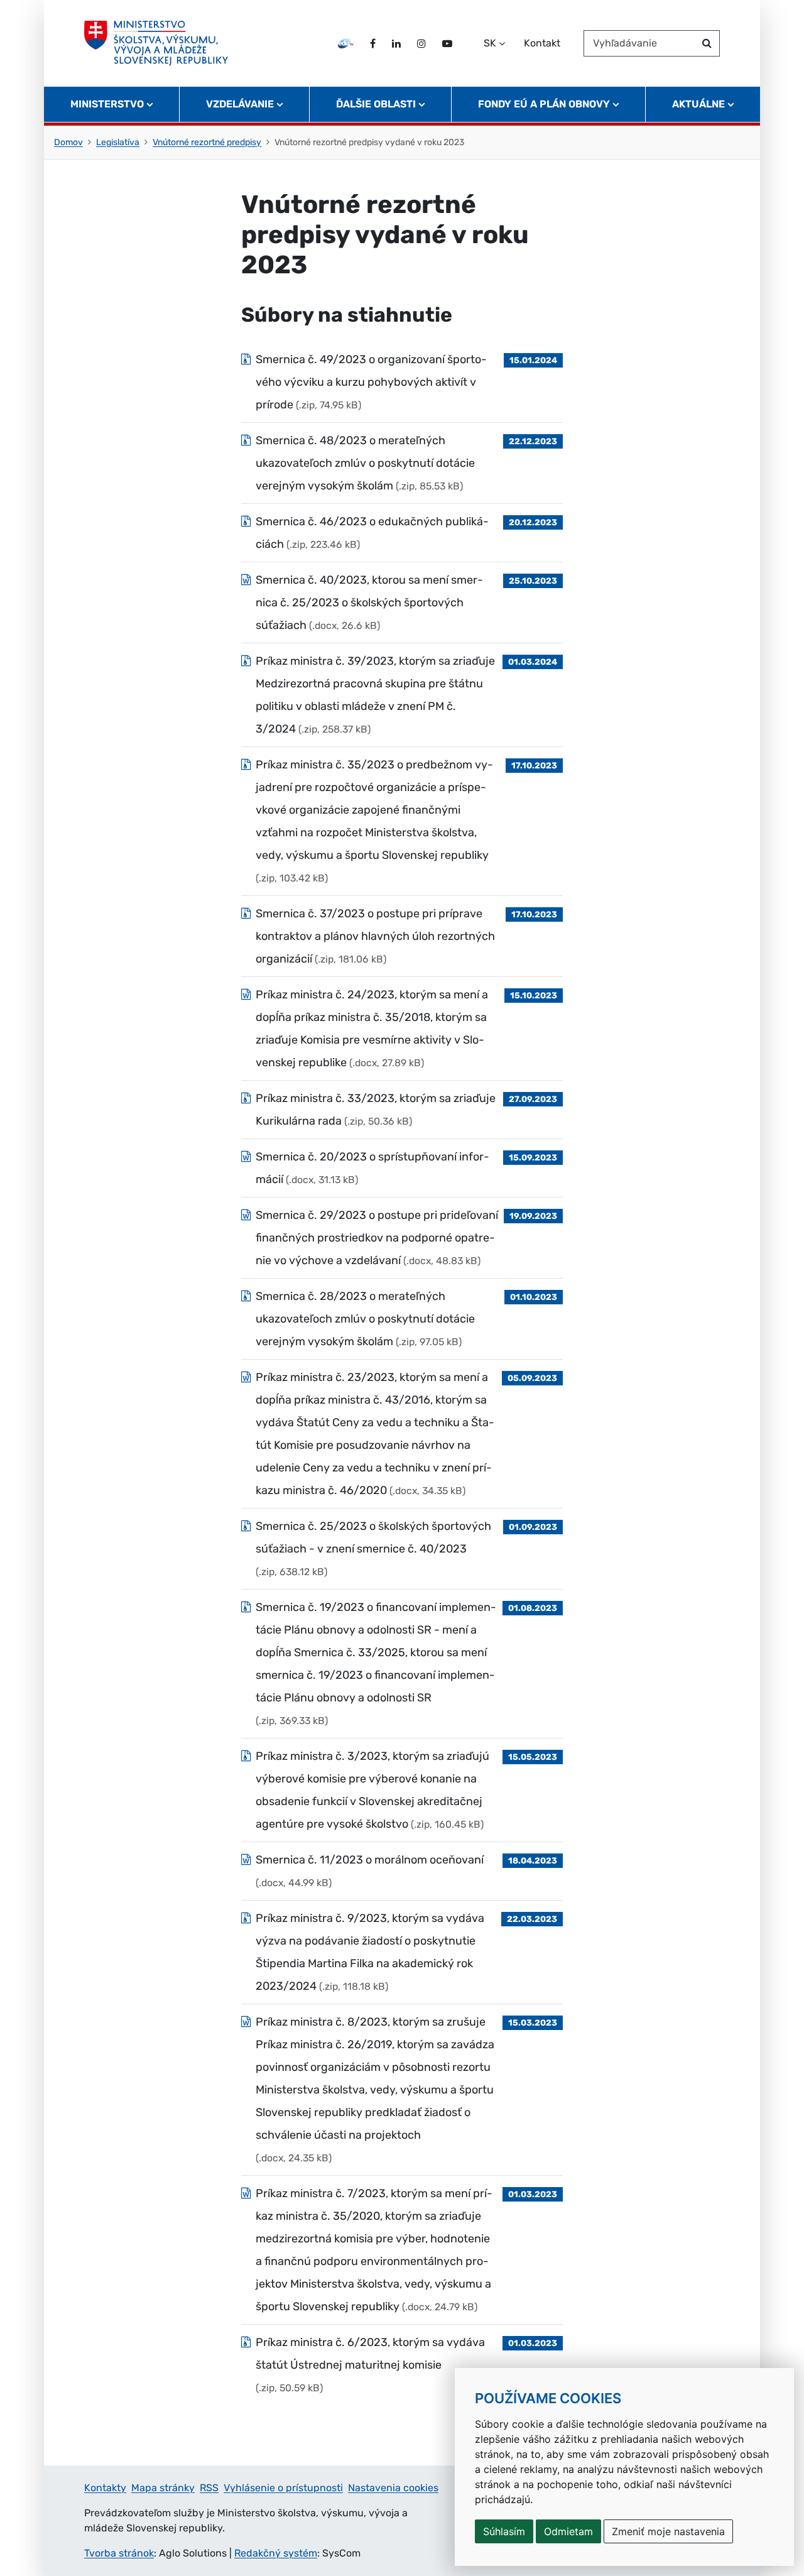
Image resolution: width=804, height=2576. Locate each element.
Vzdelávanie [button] (240, 104)
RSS (209, 2488)
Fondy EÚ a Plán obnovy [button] (544, 104)
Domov (68, 142)
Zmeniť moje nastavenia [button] (668, 2531)
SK (490, 43)
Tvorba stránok (119, 2553)
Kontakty (105, 2488)
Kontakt (542, 43)
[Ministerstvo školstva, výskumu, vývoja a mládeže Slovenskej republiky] (156, 43)
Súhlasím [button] (504, 2531)
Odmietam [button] (568, 2531)
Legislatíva (118, 142)
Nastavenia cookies (393, 2488)
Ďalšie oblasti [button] (376, 104)
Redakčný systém (276, 2553)
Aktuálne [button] (698, 104)
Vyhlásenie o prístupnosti (283, 2488)
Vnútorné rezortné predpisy (207, 142)
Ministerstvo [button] (107, 104)
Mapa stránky (163, 2488)
